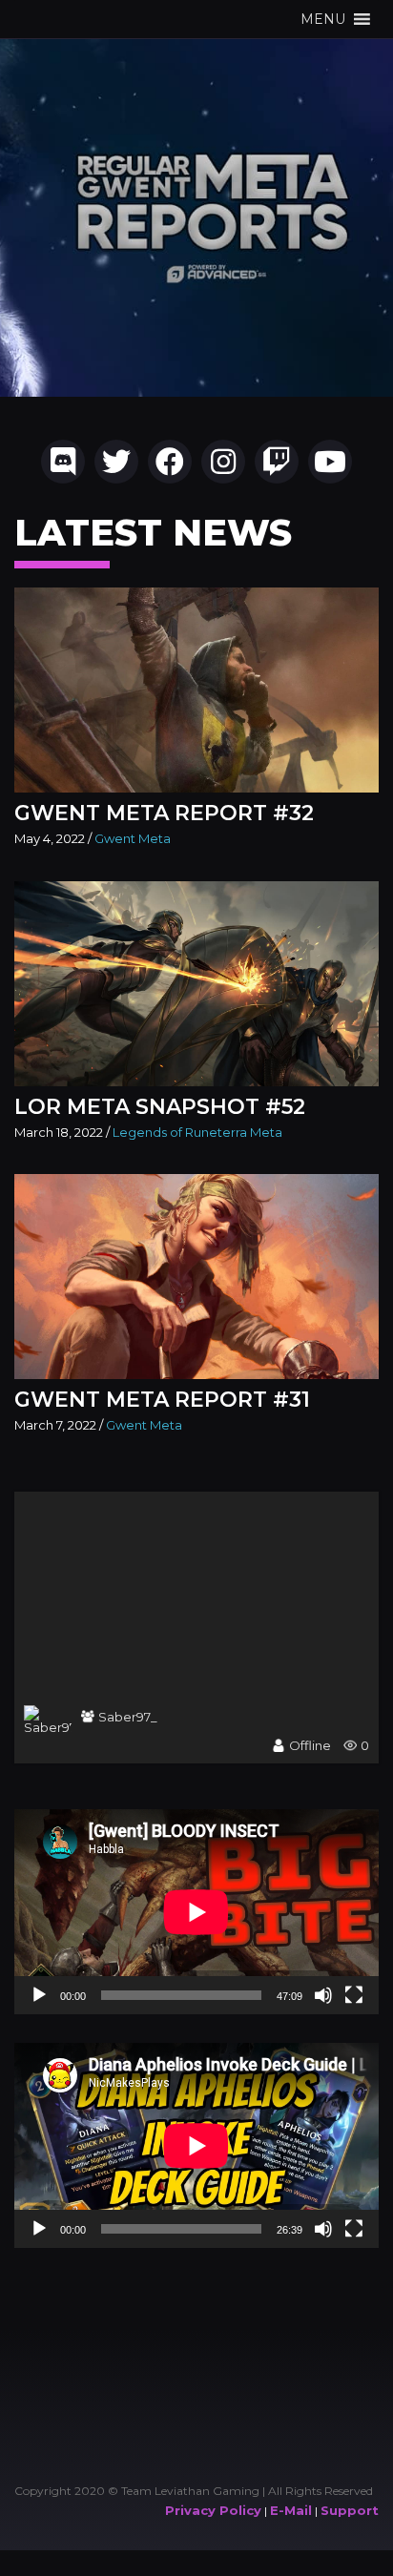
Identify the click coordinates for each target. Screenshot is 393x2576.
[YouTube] (330, 462)
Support (350, 2510)
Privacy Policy (213, 2510)
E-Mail (291, 2510)
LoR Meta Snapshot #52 (160, 1107)
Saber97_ (128, 1717)
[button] (323, 19)
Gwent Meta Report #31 (162, 1400)
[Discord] (63, 462)
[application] (196, 1912)
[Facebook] (170, 462)
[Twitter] (116, 462)
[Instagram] (223, 462)
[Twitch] (277, 462)
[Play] (39, 1995)
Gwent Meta (133, 838)
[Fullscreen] (354, 1995)
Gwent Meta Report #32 (164, 813)
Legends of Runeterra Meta (197, 1132)
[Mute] (323, 1995)
